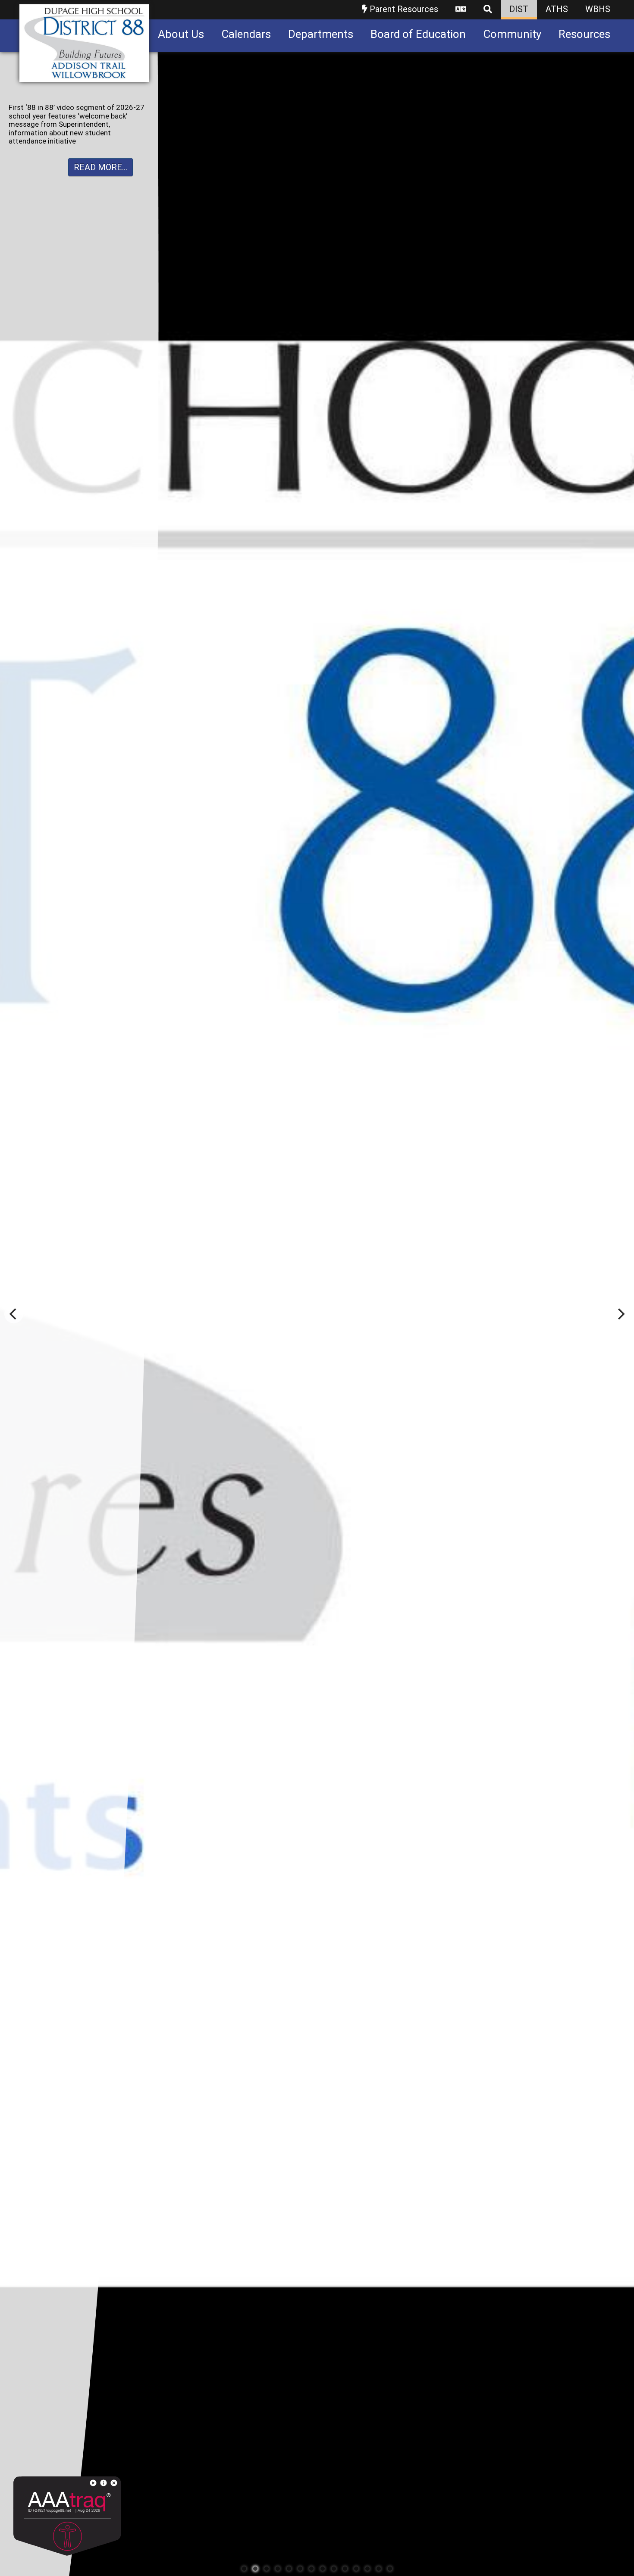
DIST (519, 9)
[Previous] (14, 1314)
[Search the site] (488, 10)
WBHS (598, 9)
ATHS (557, 9)
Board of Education (418, 34)
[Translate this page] (461, 10)
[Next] (620, 1314)
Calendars (246, 34)
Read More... (100, 150)
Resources (584, 34)
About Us (181, 34)
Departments (321, 34)
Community (512, 34)
